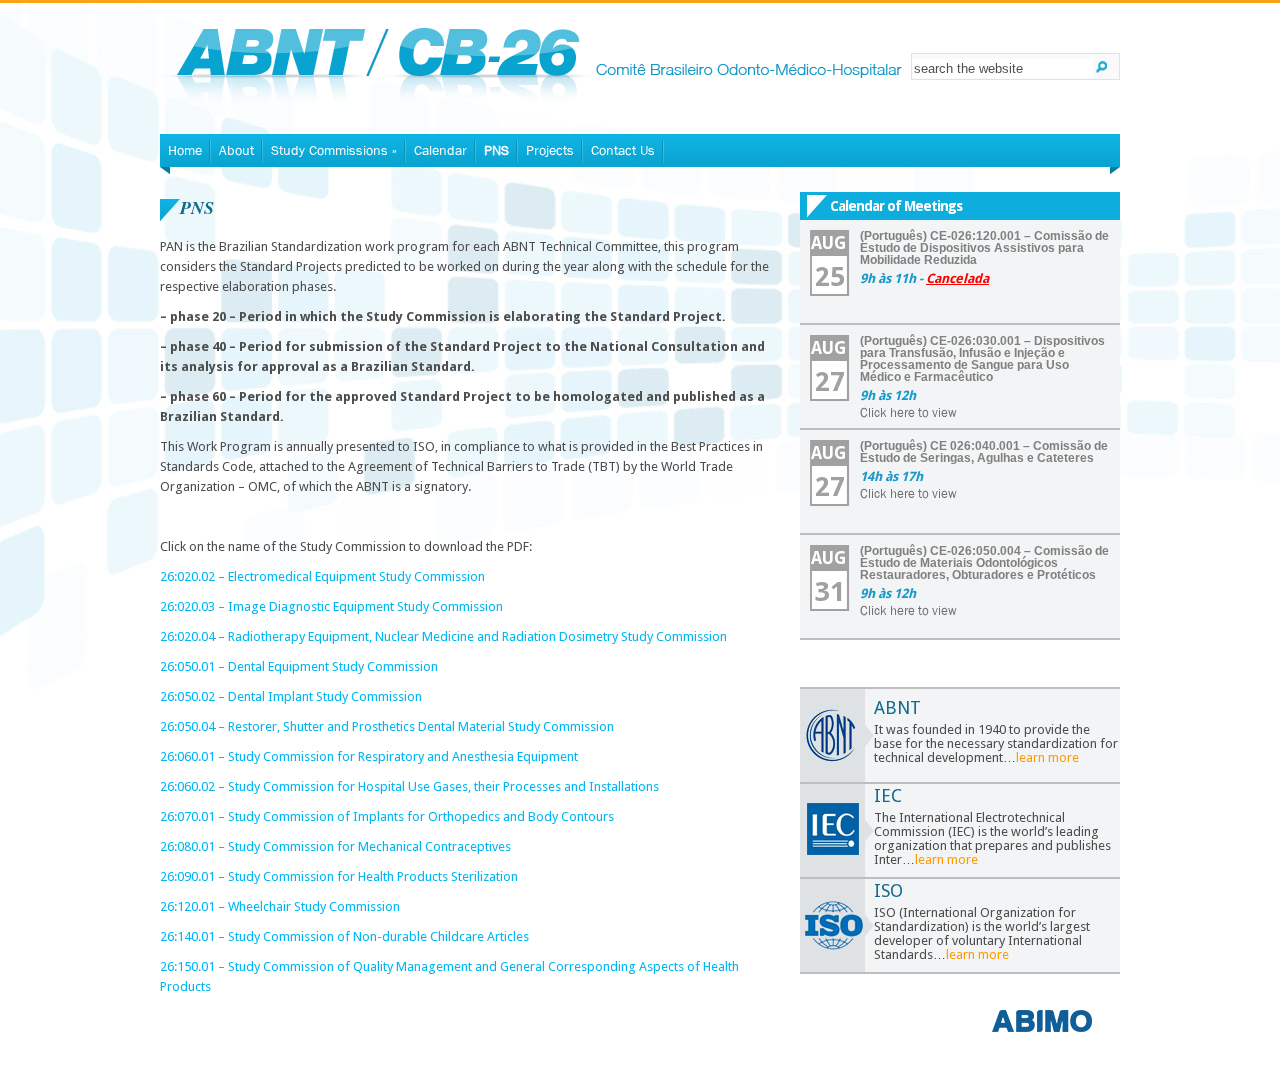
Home (185, 150)
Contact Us (623, 150)
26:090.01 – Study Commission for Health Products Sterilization (339, 876)
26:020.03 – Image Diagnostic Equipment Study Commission (331, 606)
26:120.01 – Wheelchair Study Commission (280, 906)
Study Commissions (334, 150)
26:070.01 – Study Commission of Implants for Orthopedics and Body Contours (387, 816)
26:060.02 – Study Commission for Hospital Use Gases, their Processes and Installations (409, 786)
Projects (550, 150)
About (236, 150)
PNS (496, 150)
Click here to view (908, 412)
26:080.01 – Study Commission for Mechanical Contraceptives (335, 846)
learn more (1047, 757)
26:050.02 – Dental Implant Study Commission (291, 696)
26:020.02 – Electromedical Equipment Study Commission (322, 576)
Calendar (440, 150)
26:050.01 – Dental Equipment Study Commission (299, 666)
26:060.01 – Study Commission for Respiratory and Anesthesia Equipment (369, 756)
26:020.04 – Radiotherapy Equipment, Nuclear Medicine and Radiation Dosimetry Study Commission (443, 636)
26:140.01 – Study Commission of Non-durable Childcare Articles (344, 936)
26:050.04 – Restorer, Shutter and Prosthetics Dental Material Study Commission (387, 726)
